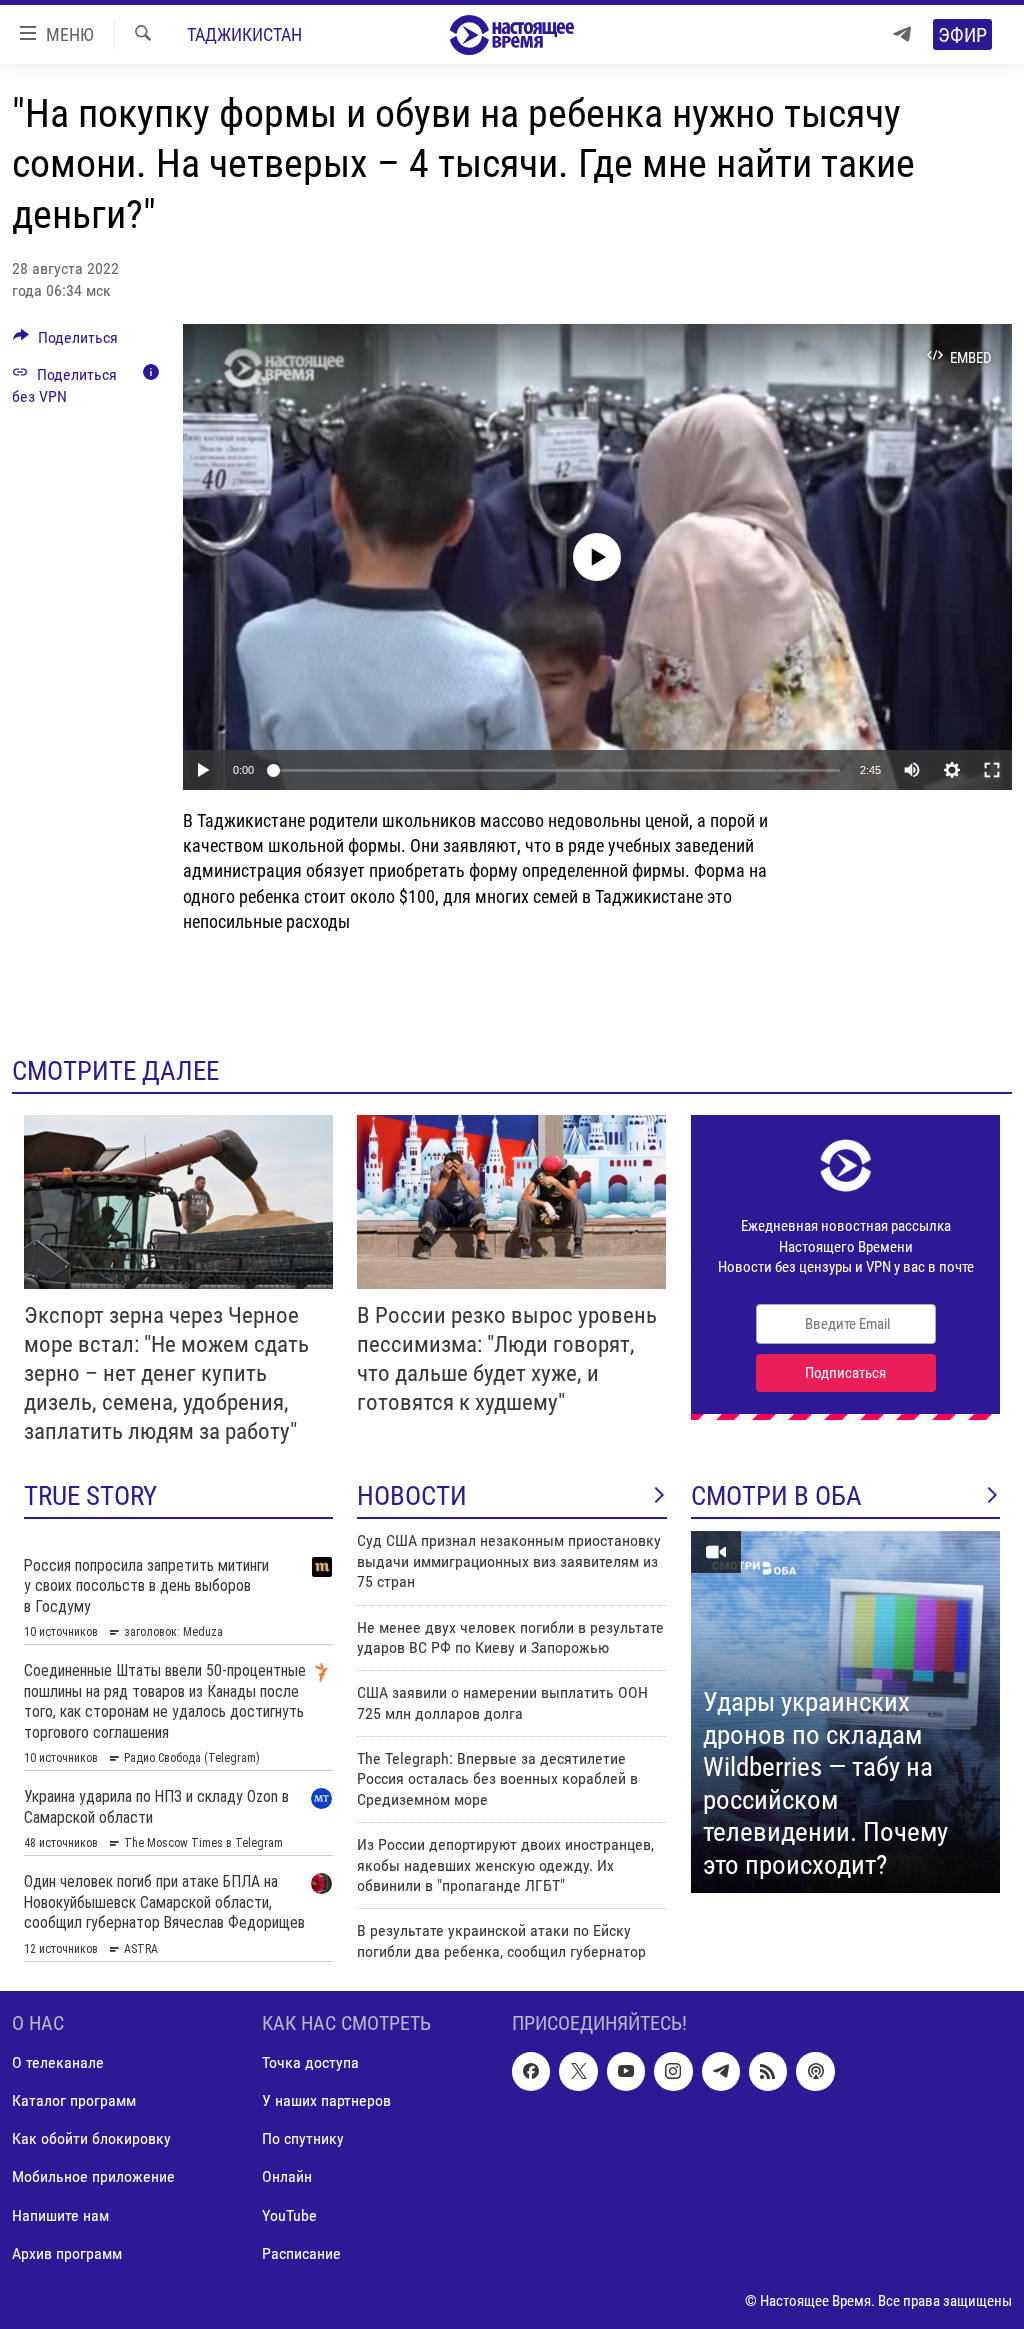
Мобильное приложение (93, 2176)
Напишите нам (60, 2214)
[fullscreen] (992, 770)
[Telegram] (902, 34)
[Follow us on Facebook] (531, 2071)
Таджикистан (244, 34)
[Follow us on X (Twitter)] (578, 2071)
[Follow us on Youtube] (626, 2071)
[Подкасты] (815, 2071)
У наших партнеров (326, 2100)
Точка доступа (310, 2062)
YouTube (289, 2214)
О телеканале (58, 2062)
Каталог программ (74, 2100)
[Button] (65, 342)
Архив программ (67, 2252)
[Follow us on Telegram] (721, 2071)
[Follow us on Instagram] (673, 2071)
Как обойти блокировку (91, 2138)
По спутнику (303, 2138)
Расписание (301, 2252)
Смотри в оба (776, 1496)
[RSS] (768, 2071)
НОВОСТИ (412, 1496)
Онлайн (287, 2176)
